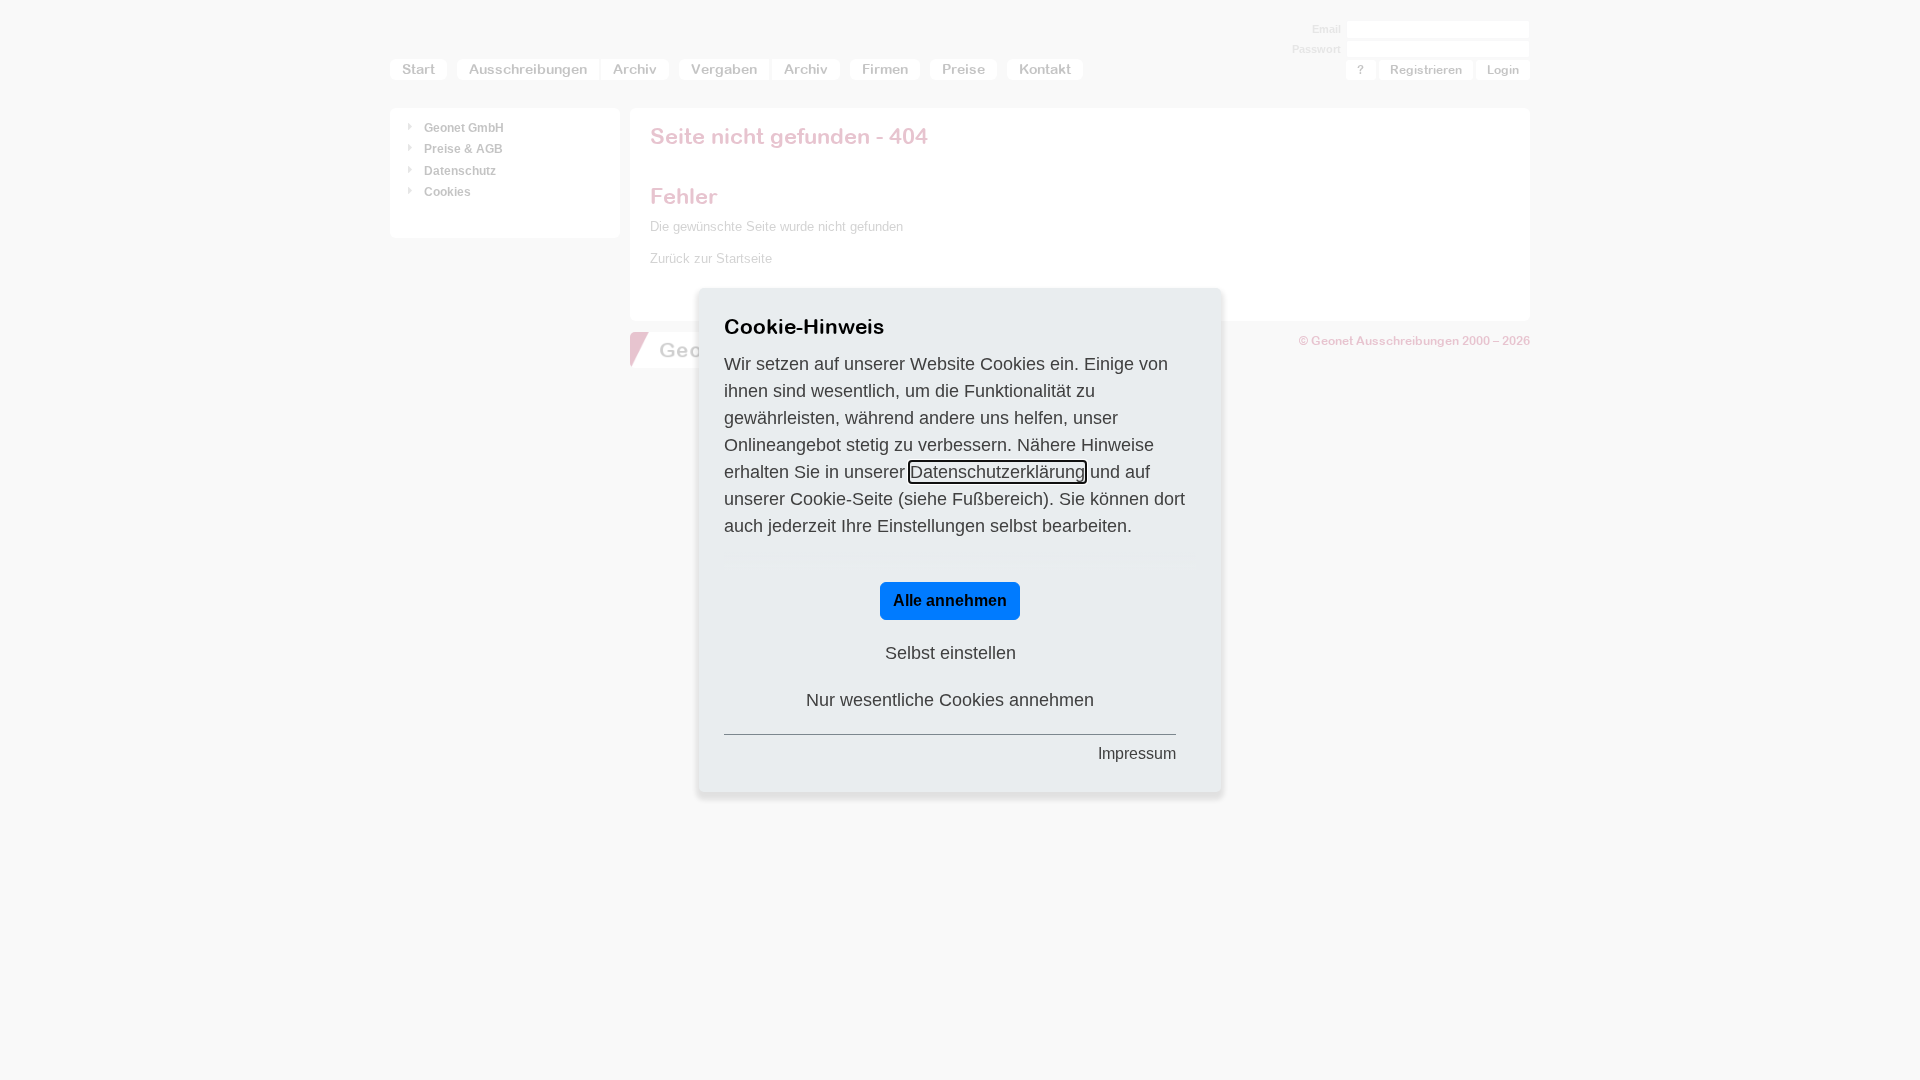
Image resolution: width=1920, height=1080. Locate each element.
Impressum (1137, 753)
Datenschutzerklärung (997, 472)
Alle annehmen (950, 600)
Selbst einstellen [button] (950, 653)
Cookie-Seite (841, 499)
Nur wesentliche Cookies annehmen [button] (950, 700)
